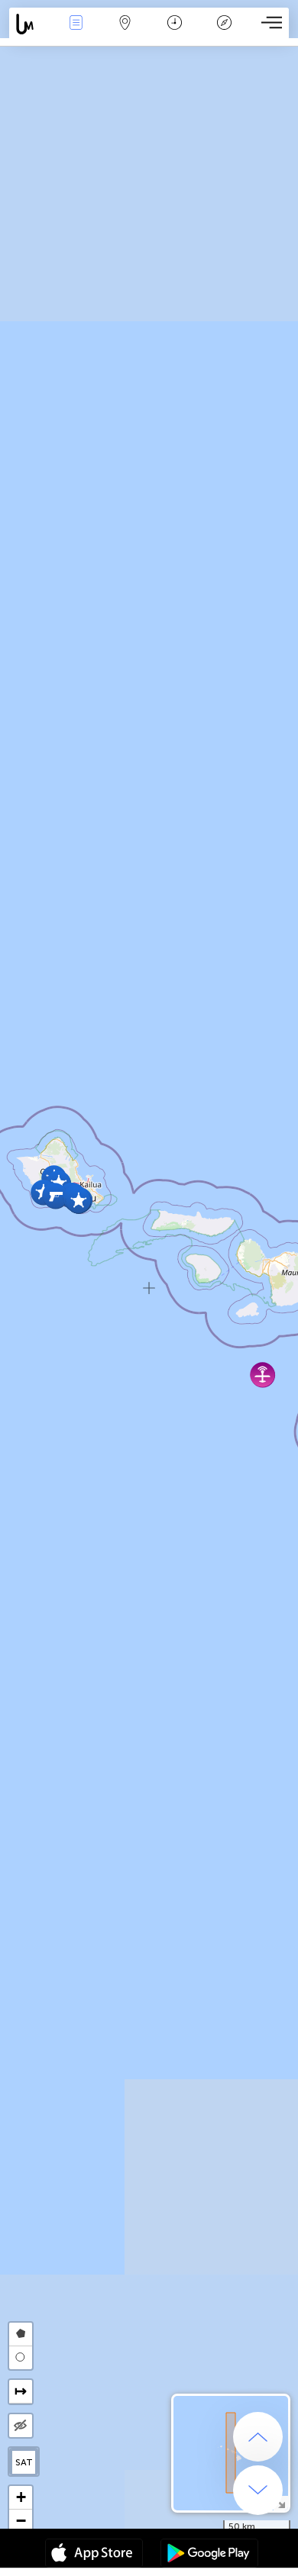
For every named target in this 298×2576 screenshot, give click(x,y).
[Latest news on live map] (30, 24)
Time (175, 33)
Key (224, 33)
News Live (76, 33)
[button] (55, 1196)
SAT (24, 2462)
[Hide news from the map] (21, 2426)
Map (125, 33)
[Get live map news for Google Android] (209, 2555)
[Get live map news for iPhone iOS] (94, 2555)
